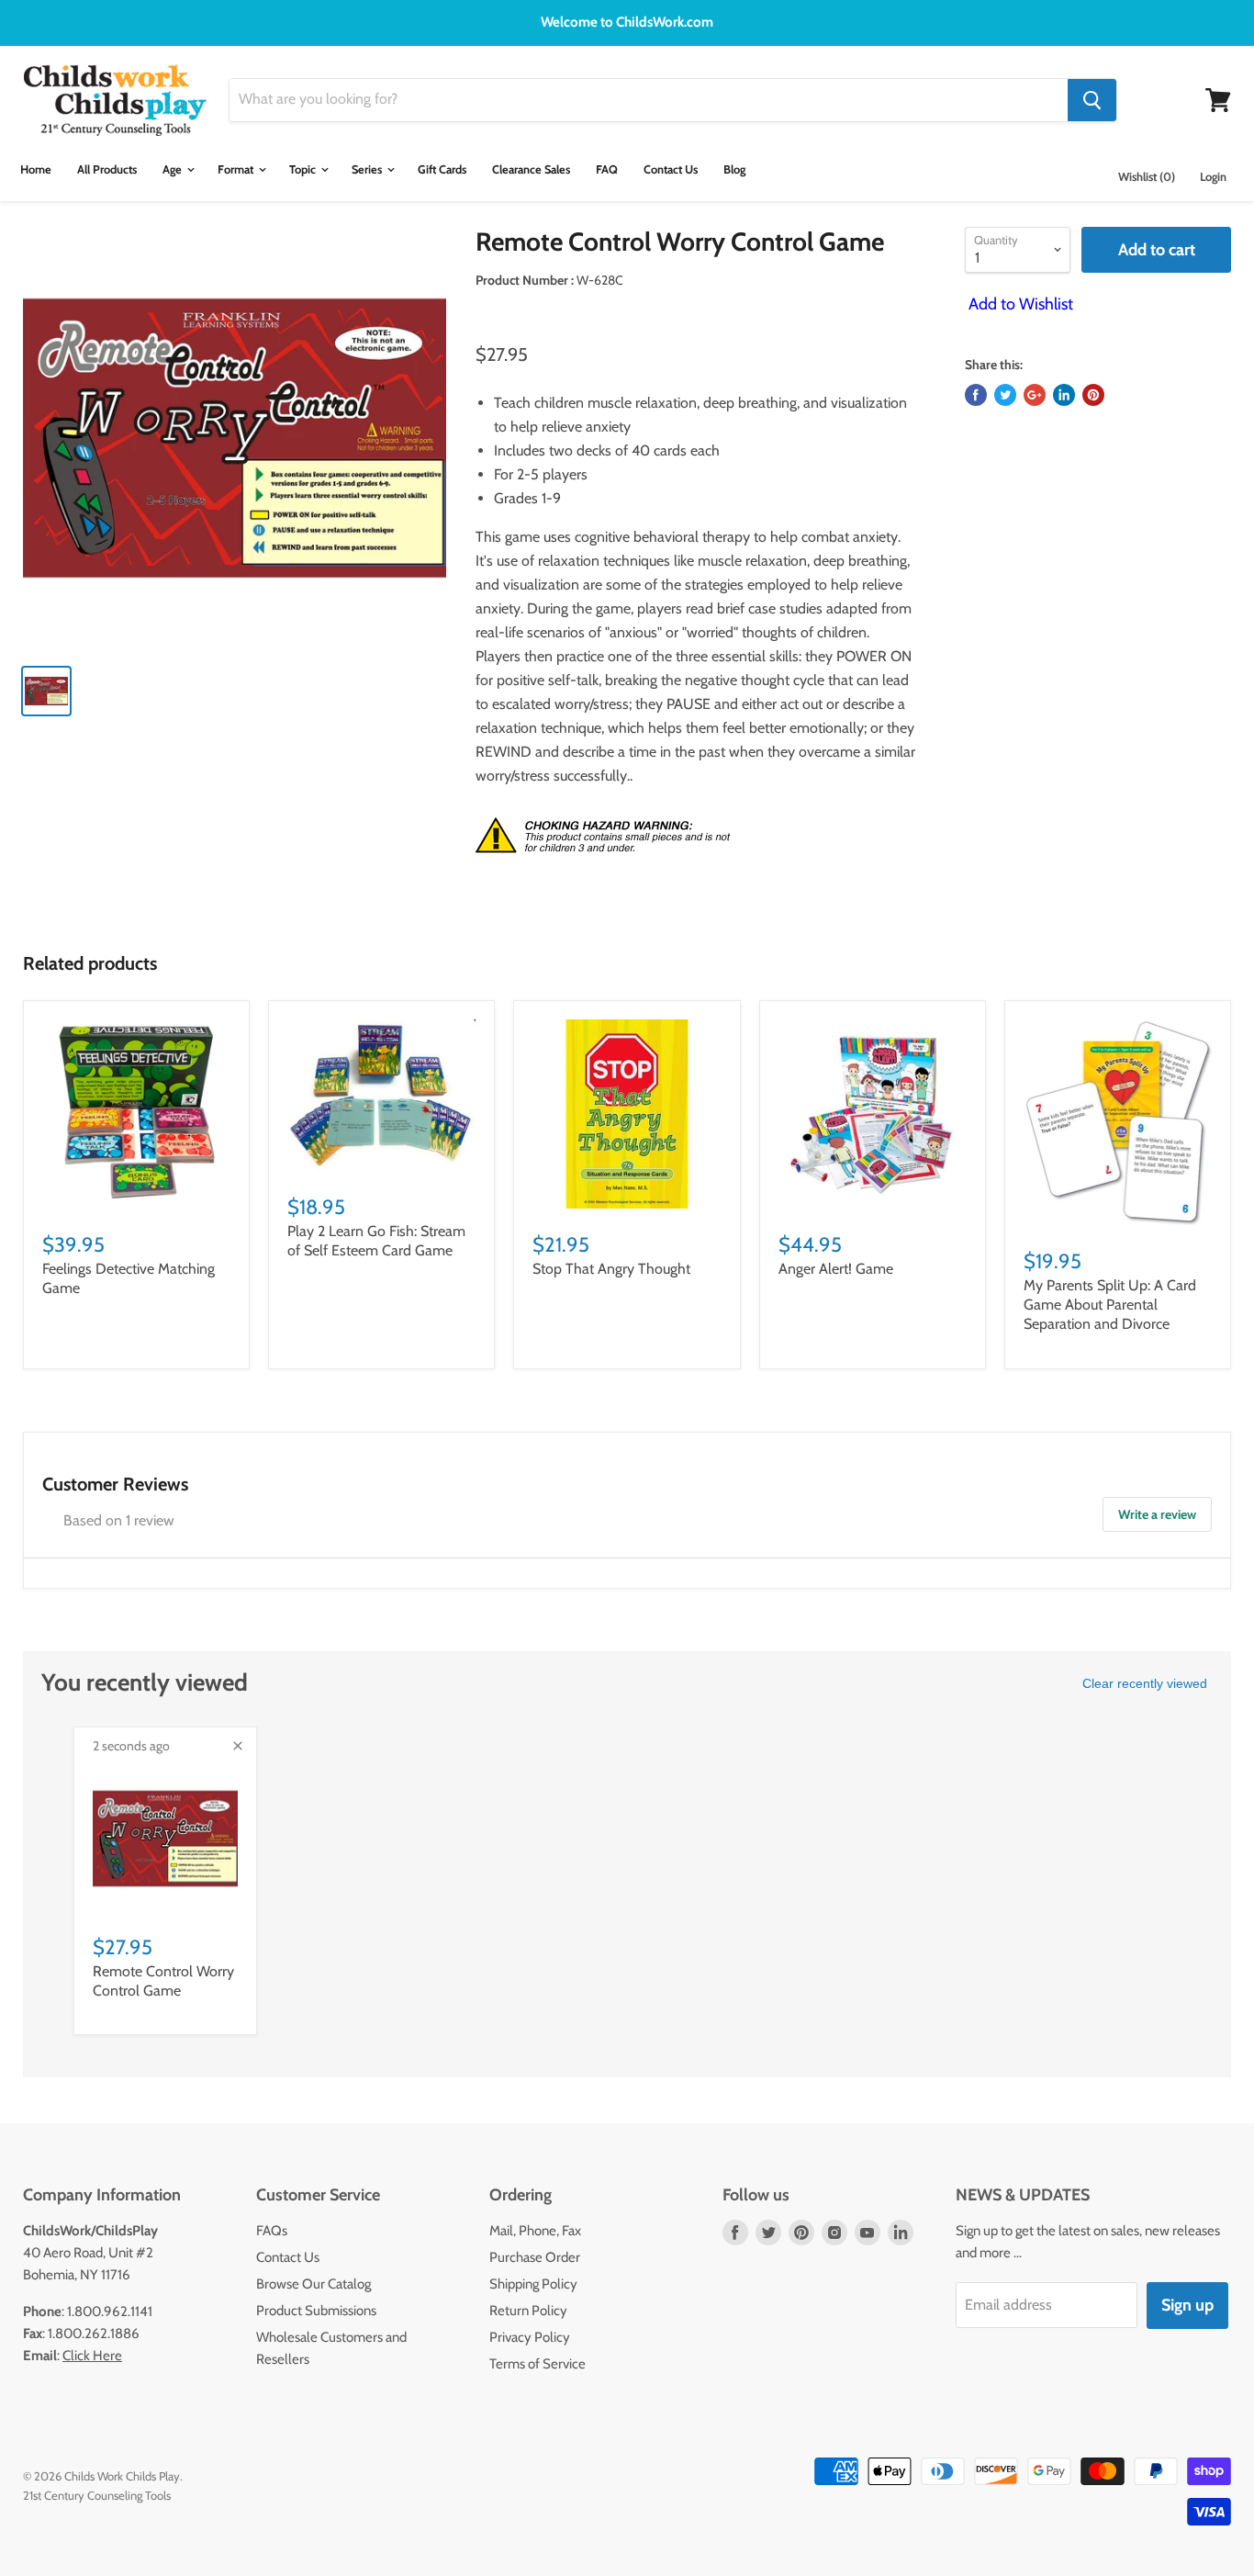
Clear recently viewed (1145, 1683)
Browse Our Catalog (313, 2284)
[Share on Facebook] (976, 395)
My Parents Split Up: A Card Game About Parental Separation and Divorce (1110, 1305)
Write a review (1157, 1514)
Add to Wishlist (1019, 304)
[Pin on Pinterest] (1093, 395)
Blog (734, 169)
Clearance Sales (531, 169)
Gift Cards (442, 169)
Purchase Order (535, 2257)
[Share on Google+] (1035, 395)
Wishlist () (1147, 177)
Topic (304, 169)
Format (237, 169)
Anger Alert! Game (836, 1269)
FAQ (607, 169)
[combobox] (649, 100)
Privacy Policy (530, 2337)
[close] (238, 1746)
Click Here (92, 2356)
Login (1213, 177)
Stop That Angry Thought (611, 1269)
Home (36, 169)
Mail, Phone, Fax (535, 2231)
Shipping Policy (533, 2284)
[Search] (1092, 100)
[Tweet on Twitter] (1005, 395)
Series (368, 169)
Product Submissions (316, 2311)
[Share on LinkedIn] (1064, 395)
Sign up (1187, 2305)
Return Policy (528, 2311)
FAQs (272, 2231)
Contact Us (671, 169)
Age (174, 169)
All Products (107, 169)
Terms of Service (537, 2364)
